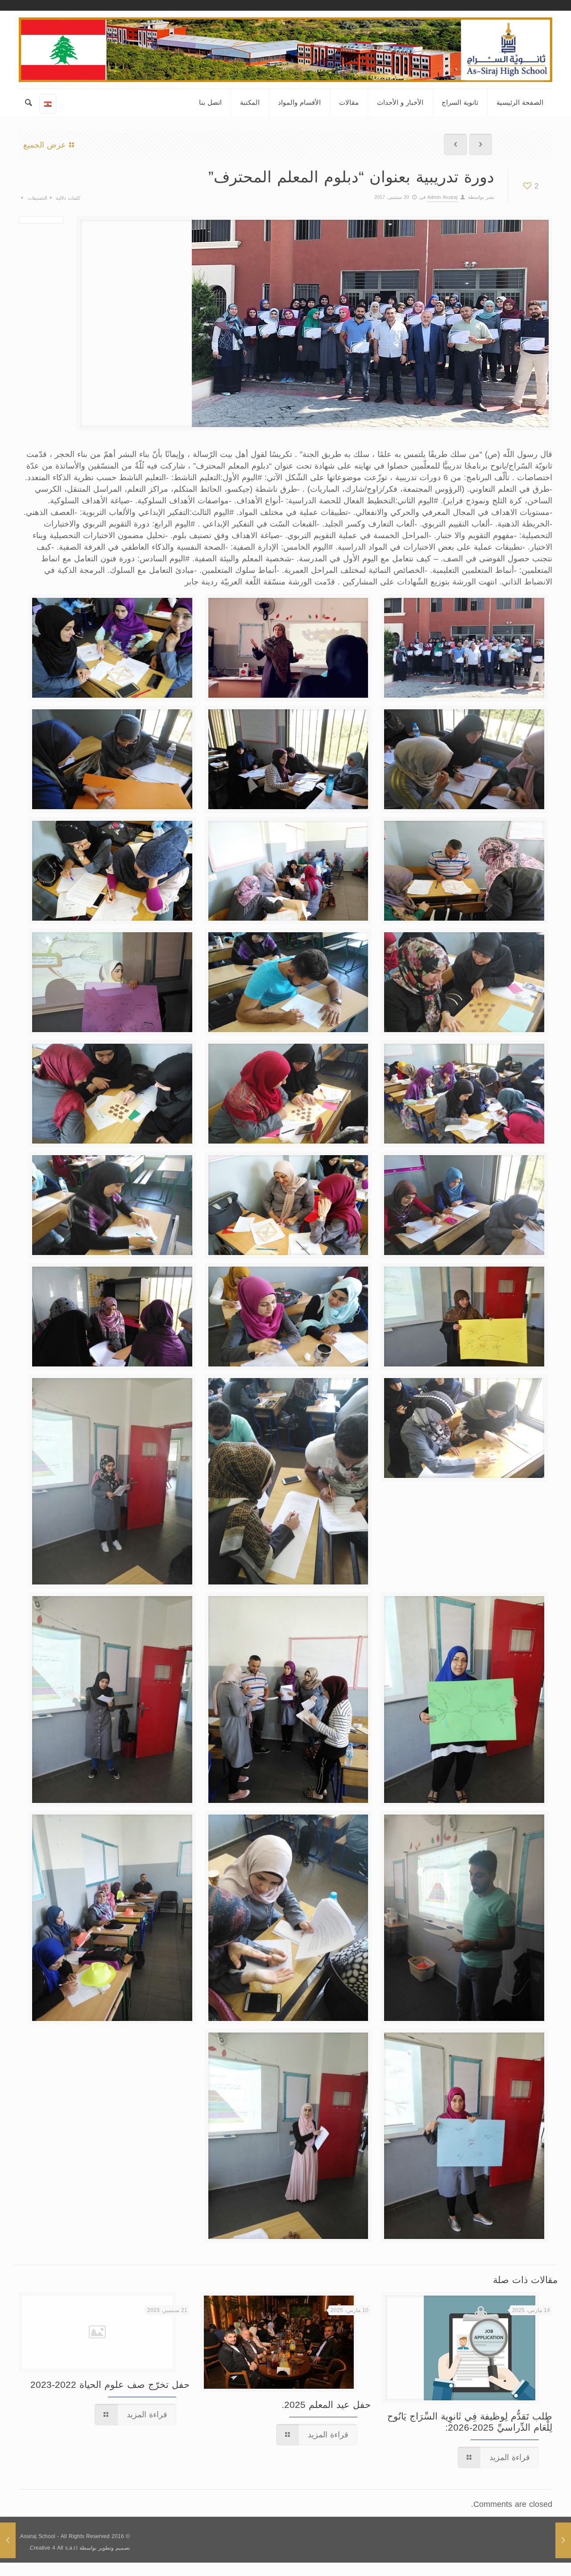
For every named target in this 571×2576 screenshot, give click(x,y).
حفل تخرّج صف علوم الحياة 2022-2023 (110, 2385)
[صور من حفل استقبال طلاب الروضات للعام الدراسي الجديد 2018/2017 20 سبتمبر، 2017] (563, 2540)
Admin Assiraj (442, 197)
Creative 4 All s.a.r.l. (53, 2548)
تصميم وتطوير (114, 2548)
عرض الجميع (45, 145)
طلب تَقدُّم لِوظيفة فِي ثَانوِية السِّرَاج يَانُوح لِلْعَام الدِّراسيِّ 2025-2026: (470, 2422)
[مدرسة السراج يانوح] (285, 50)
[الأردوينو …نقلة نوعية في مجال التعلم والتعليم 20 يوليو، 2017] (8, 2540)
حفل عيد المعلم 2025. (326, 2405)
